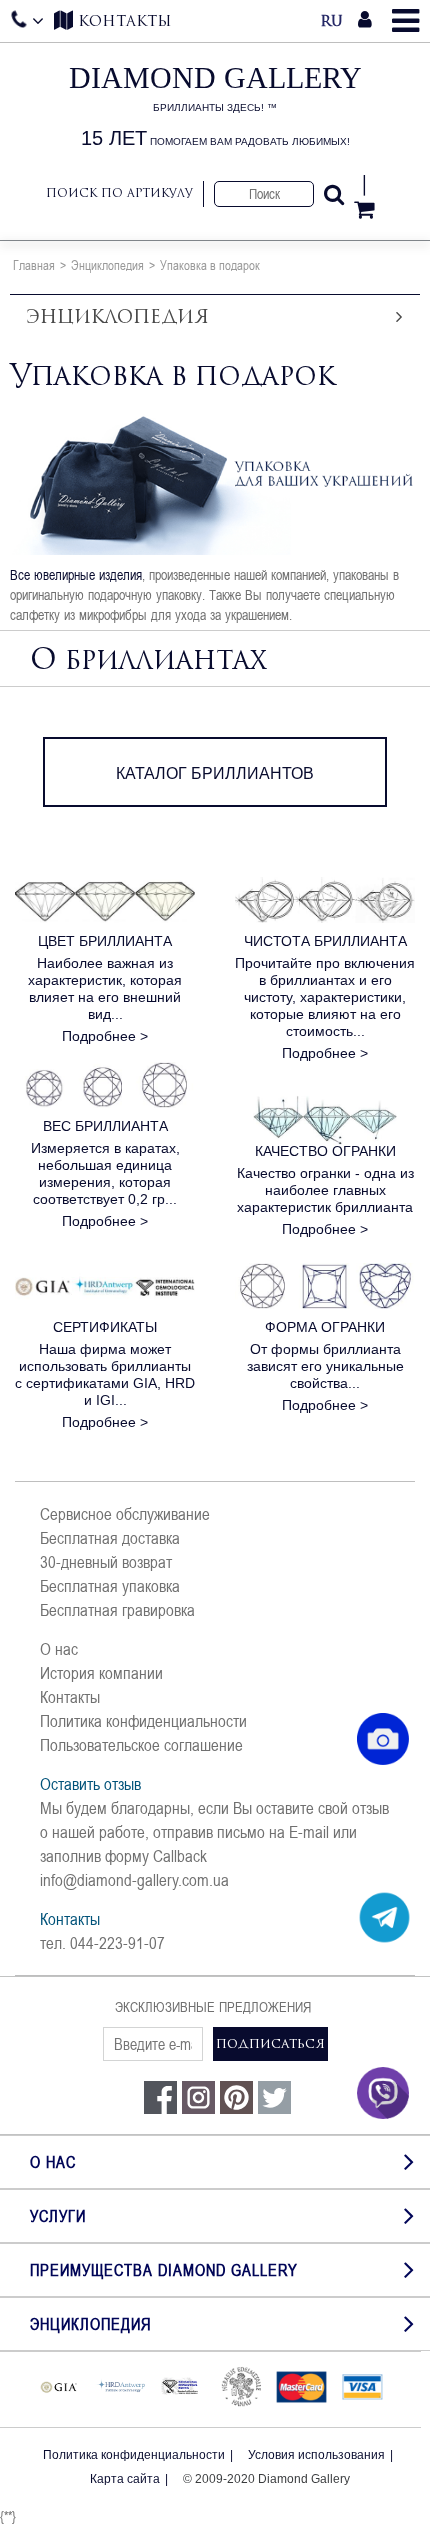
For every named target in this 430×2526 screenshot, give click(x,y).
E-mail (309, 1832)
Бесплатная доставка (110, 1538)
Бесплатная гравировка (117, 1610)
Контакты (70, 1697)
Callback (180, 1856)
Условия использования (316, 2455)
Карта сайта (125, 2479)
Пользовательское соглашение (141, 1745)
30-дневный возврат (106, 1562)
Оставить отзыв (90, 1784)
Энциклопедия (107, 265)
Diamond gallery (215, 106)
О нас (59, 1649)
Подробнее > (105, 1036)
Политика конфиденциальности (143, 1721)
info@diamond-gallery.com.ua (134, 1880)
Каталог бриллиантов (215, 773)
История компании (101, 1673)
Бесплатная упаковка (110, 1586)
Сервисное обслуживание (125, 1514)
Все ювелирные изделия (76, 575)
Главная (34, 265)
